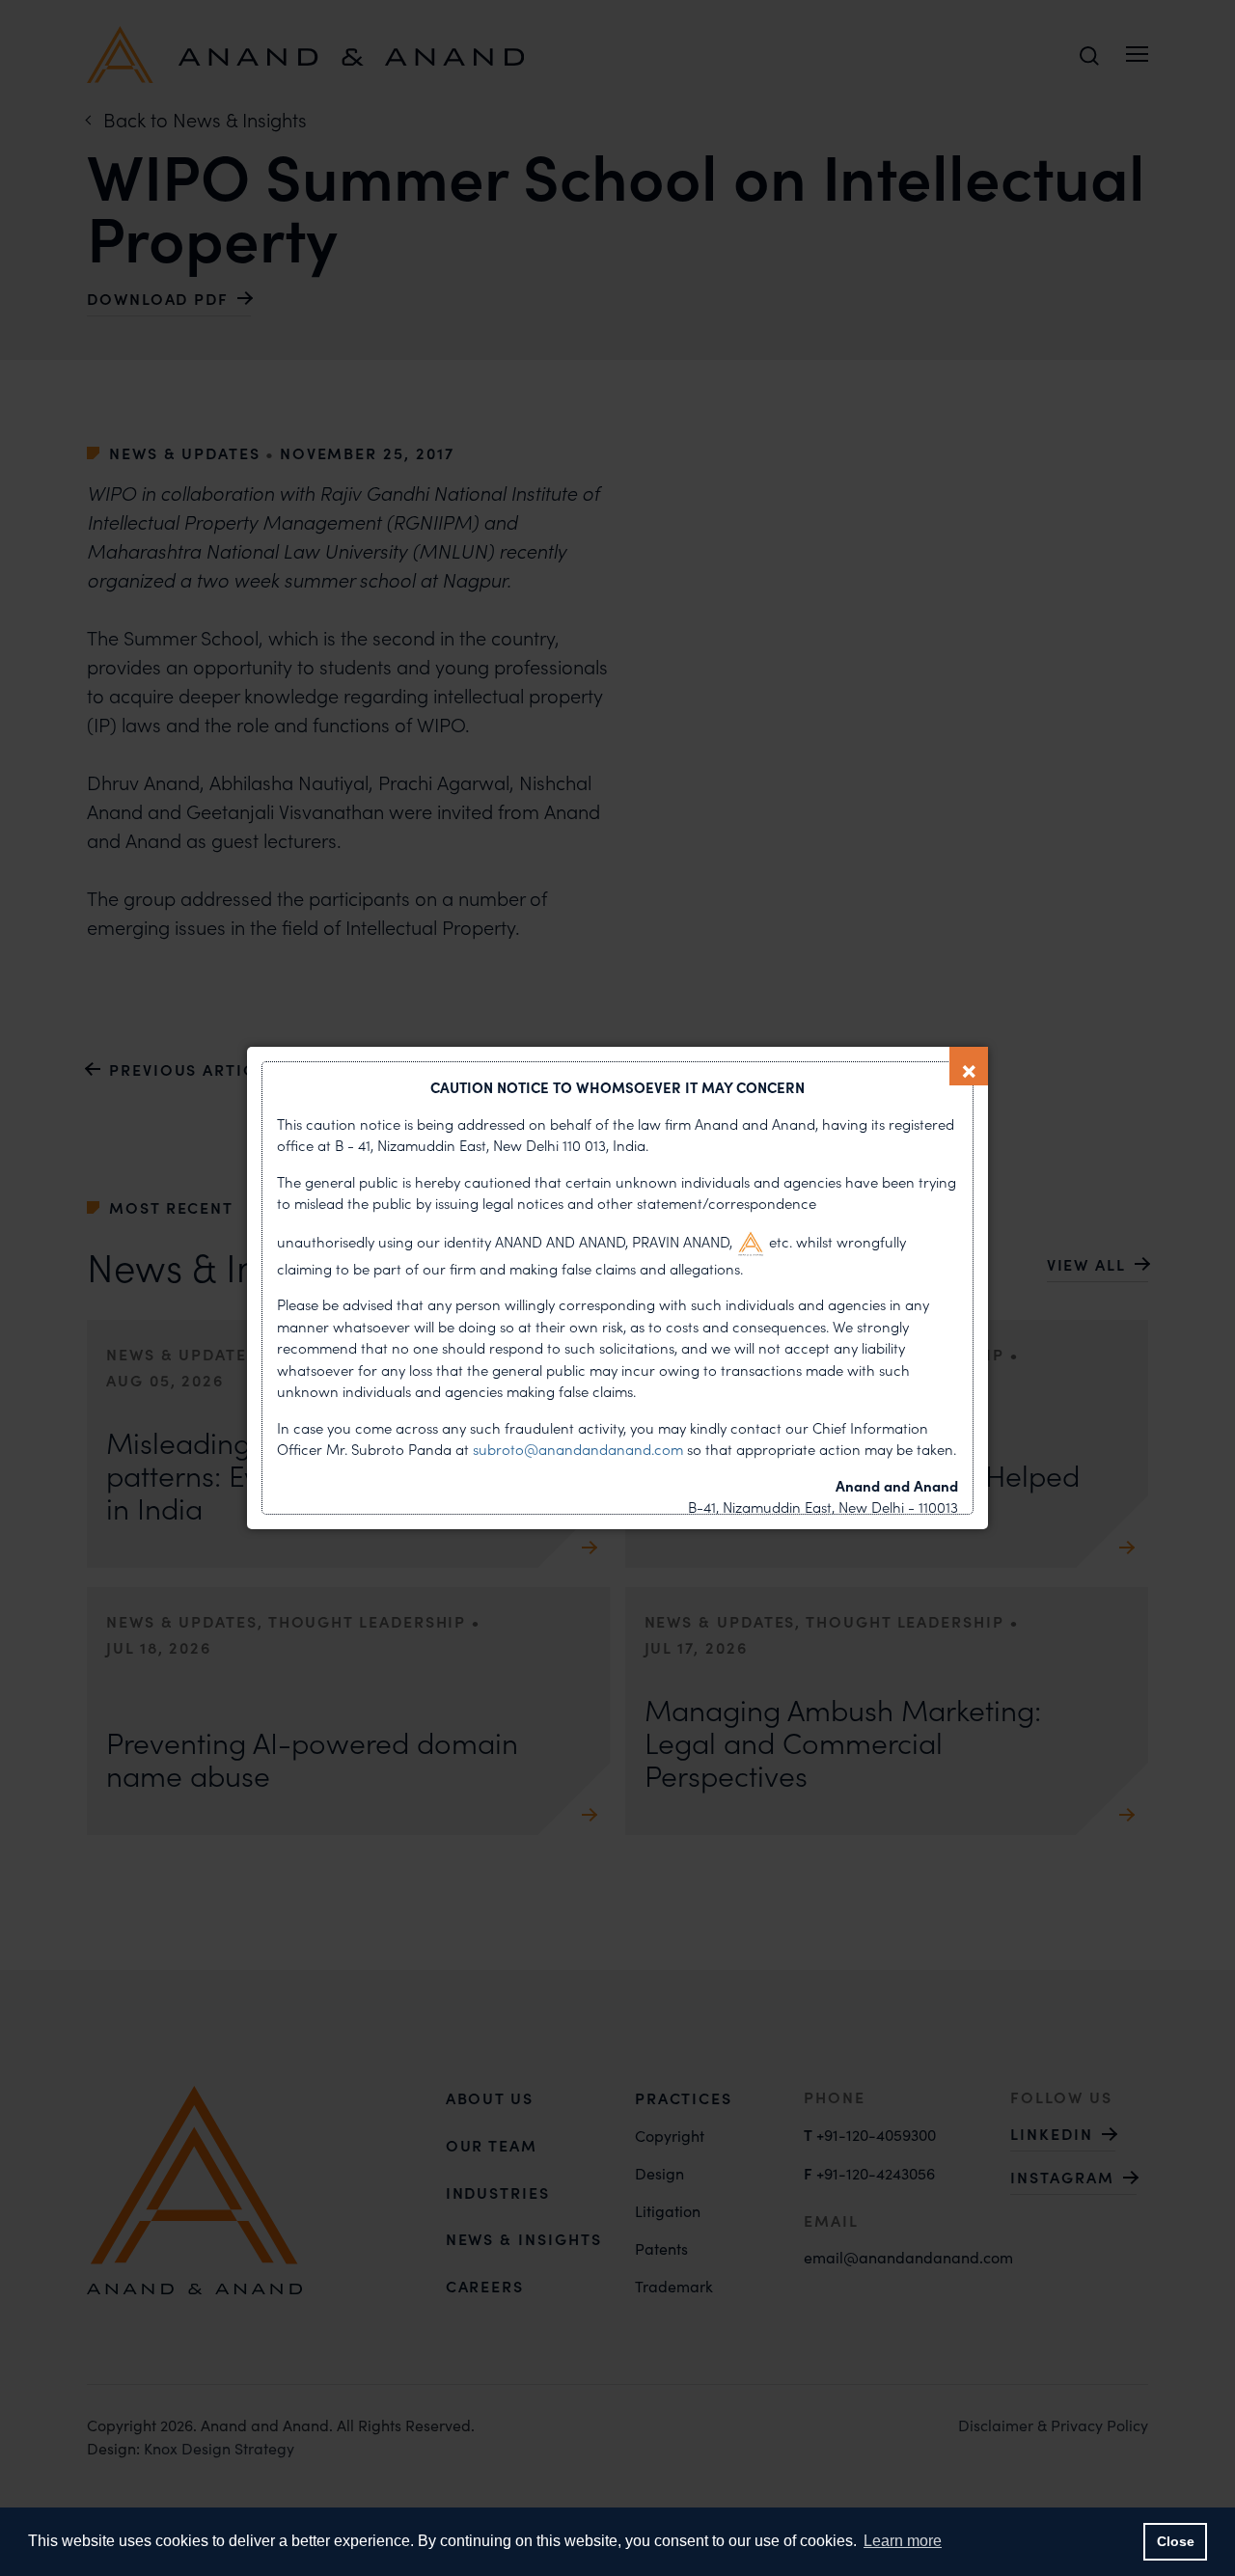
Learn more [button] (903, 2541)
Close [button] (1176, 2541)
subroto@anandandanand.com (580, 1449)
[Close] (969, 1066)
